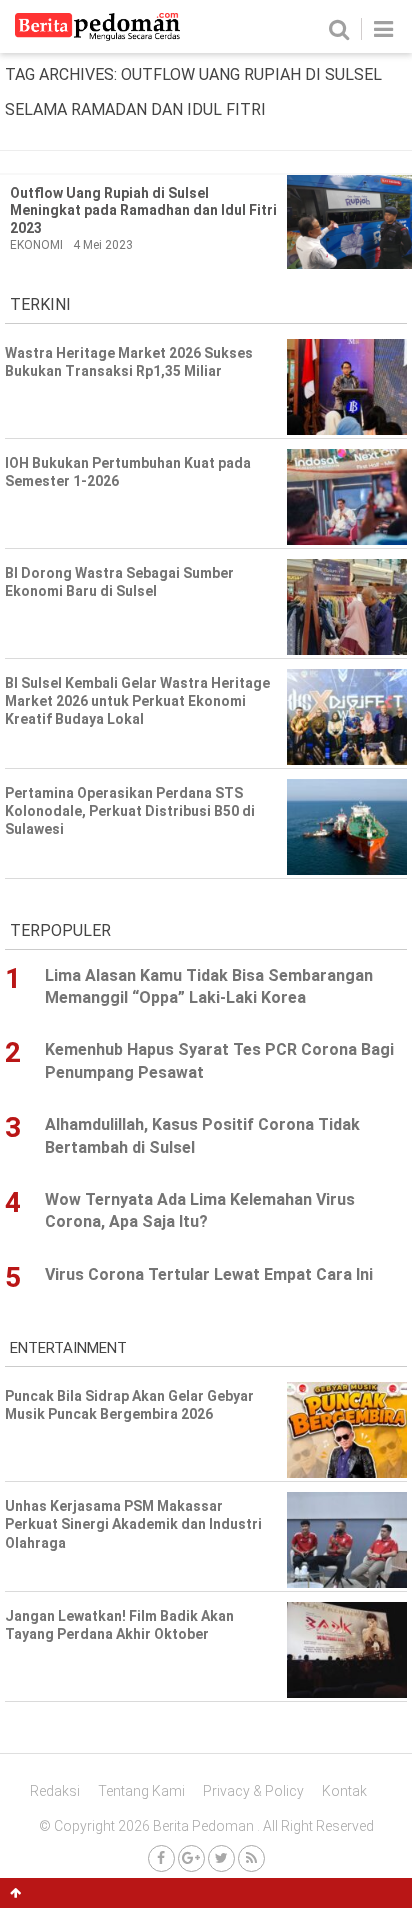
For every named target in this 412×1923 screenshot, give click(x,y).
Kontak (344, 1791)
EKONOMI (36, 245)
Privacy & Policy (253, 1791)
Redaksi (55, 1791)
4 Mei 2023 (103, 245)
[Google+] (191, 1858)
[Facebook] (161, 1858)
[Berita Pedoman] (97, 36)
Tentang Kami (141, 1791)
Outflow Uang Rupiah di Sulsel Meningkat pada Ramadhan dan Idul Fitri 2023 (143, 210)
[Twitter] (221, 1858)
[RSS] (251, 1858)
